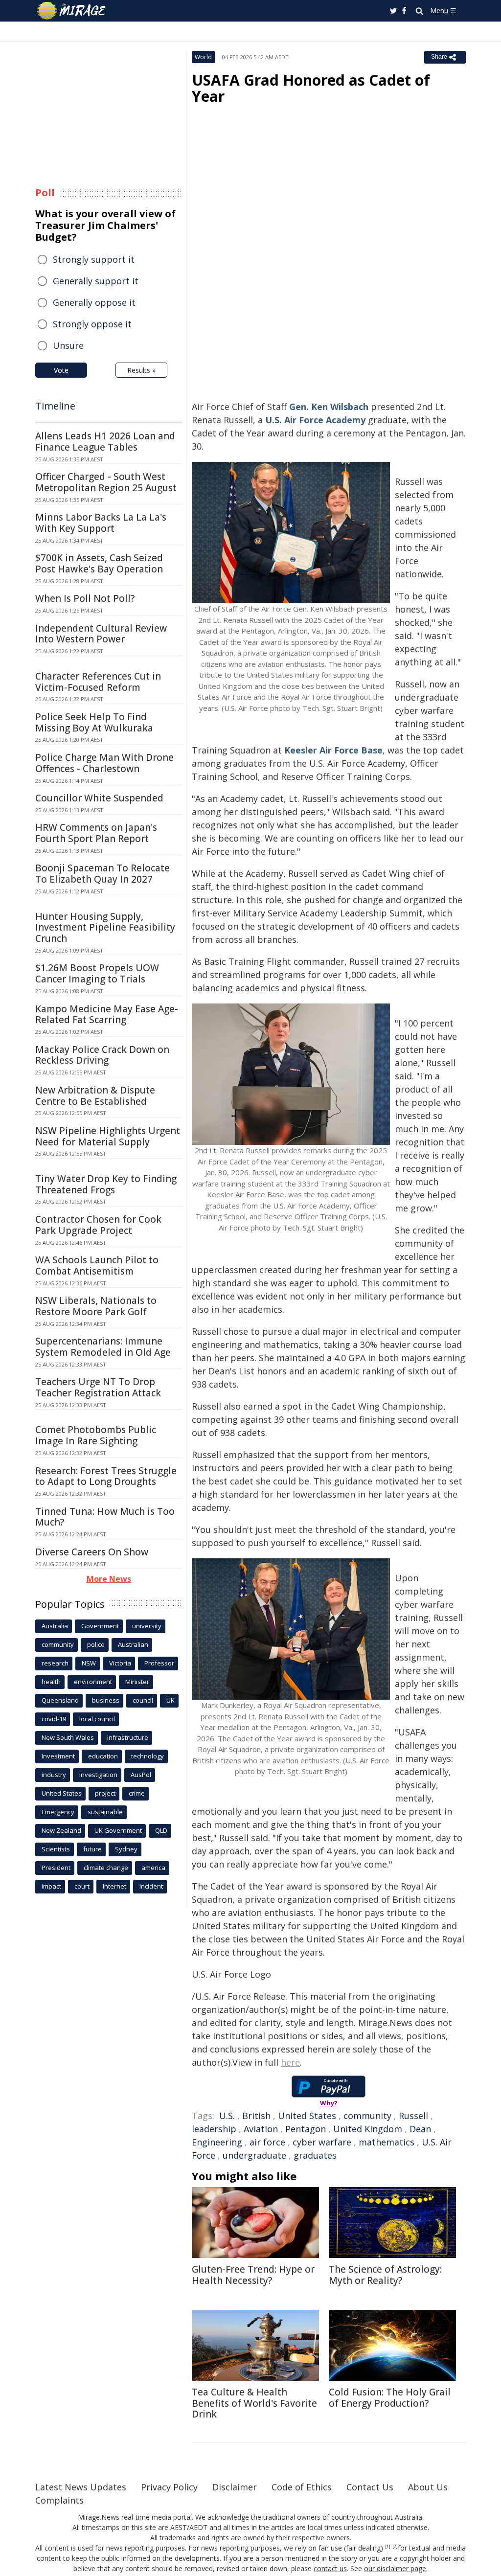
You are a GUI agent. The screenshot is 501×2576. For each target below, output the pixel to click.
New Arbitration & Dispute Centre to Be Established (95, 1096)
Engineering (217, 2142)
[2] (395, 2547)
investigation (98, 1775)
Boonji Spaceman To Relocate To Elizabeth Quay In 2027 (102, 874)
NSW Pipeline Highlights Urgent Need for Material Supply (108, 1136)
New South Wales (68, 1737)
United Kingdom (368, 2129)
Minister (137, 1682)
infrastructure (128, 1737)
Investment (58, 1756)
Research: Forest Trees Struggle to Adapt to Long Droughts (106, 1476)
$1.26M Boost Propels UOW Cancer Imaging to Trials (97, 973)
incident (151, 1886)
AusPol (141, 1775)
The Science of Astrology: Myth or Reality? (385, 2275)
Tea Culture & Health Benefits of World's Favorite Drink (254, 2403)
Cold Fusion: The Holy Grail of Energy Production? (390, 2398)
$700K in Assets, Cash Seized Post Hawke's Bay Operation (99, 563)
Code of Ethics (302, 2487)
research (55, 1663)
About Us (428, 2487)
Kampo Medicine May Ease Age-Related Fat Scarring (107, 1014)
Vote (61, 370)
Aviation (261, 2129)
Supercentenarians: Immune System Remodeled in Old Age (103, 1347)
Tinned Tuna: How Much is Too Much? (105, 1517)
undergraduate (254, 2155)
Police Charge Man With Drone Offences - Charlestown (104, 763)
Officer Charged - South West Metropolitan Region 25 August (106, 482)
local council (97, 1719)
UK (171, 1700)
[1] (388, 2547)
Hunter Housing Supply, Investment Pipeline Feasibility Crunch (105, 928)
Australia (55, 1626)
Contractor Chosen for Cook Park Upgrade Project (98, 1225)
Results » (141, 370)
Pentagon (306, 2129)
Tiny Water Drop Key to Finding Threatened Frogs (106, 1184)
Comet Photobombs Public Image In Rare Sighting (96, 1435)
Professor (159, 1663)
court (82, 1886)
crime (137, 1793)
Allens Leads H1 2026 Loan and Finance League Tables (105, 442)
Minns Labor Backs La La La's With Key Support (101, 523)
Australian (133, 1644)
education (103, 1756)
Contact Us (370, 2487)
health (51, 1682)
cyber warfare (322, 2142)
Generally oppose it (94, 302)
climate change (106, 1868)
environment (93, 1682)
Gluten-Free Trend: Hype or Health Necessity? (253, 2275)
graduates (315, 2155)
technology (148, 1756)
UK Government (118, 1830)
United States (307, 2116)
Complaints (59, 2500)
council (143, 1700)
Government (100, 1626)
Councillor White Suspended (99, 798)
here (290, 2062)
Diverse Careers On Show (92, 1552)
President (56, 1868)
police (96, 1644)
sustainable (105, 1812)
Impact (51, 1886)
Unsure (68, 345)
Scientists (56, 1849)
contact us (330, 2568)
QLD (161, 1830)
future (92, 1849)
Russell (413, 2116)
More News (109, 1579)
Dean (420, 2129)
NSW (89, 1663)
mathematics (387, 2142)
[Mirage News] (76, 11)
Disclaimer (235, 2487)
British (256, 2116)
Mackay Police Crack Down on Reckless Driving (102, 1055)
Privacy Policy (169, 2487)
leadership (214, 2129)
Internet (114, 1886)
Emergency (58, 1812)
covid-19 (54, 1719)
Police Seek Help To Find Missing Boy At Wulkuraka (94, 722)
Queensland (60, 1700)
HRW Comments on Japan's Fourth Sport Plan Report (96, 833)
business (106, 1700)
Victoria (120, 1663)
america (153, 1868)
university (147, 1626)
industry (54, 1775)
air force (267, 2142)
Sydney (126, 1849)
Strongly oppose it (92, 324)
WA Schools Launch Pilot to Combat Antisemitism (97, 1265)
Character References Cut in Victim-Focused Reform (98, 682)
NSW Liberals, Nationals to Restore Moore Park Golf (96, 1306)
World (203, 57)
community (367, 2116)
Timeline (55, 406)
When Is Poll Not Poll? (85, 598)
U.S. (227, 2116)
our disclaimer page (395, 2568)
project (105, 1793)
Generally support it (96, 281)
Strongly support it (94, 259)
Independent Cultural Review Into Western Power (101, 634)
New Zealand (61, 1830)
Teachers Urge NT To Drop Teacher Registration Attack (98, 1387)
